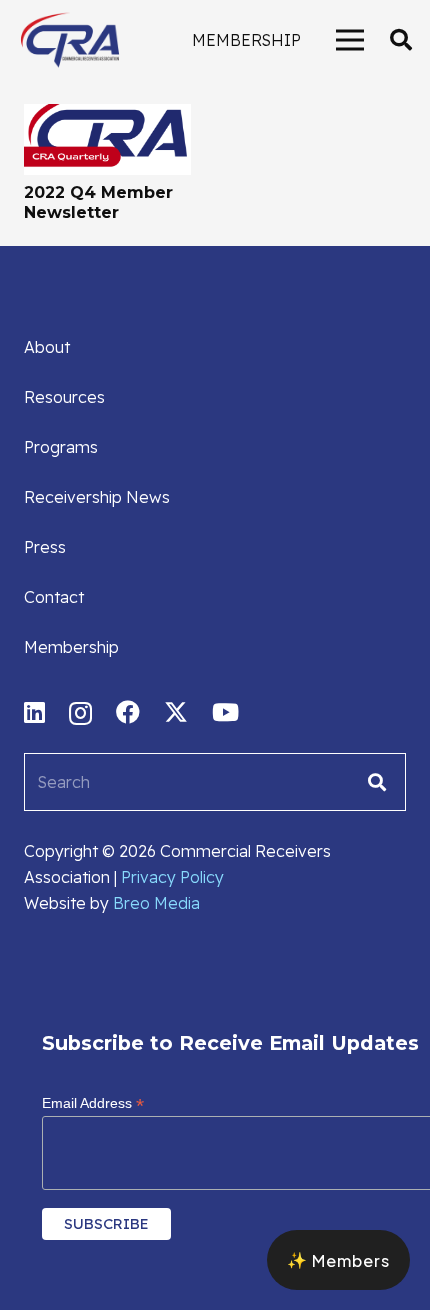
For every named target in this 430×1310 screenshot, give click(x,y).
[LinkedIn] (34, 712)
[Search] (377, 782)
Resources (64, 397)
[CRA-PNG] (70, 40)
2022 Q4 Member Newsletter (98, 202)
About (47, 347)
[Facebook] (128, 712)
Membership (71, 647)
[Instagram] (80, 713)
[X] (176, 712)
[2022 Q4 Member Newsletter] (107, 117)
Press (45, 547)
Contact (54, 597)
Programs (61, 447)
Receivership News (97, 497)
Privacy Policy (172, 877)
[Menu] (350, 40)
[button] (401, 40)
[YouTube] (225, 712)
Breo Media (156, 903)
